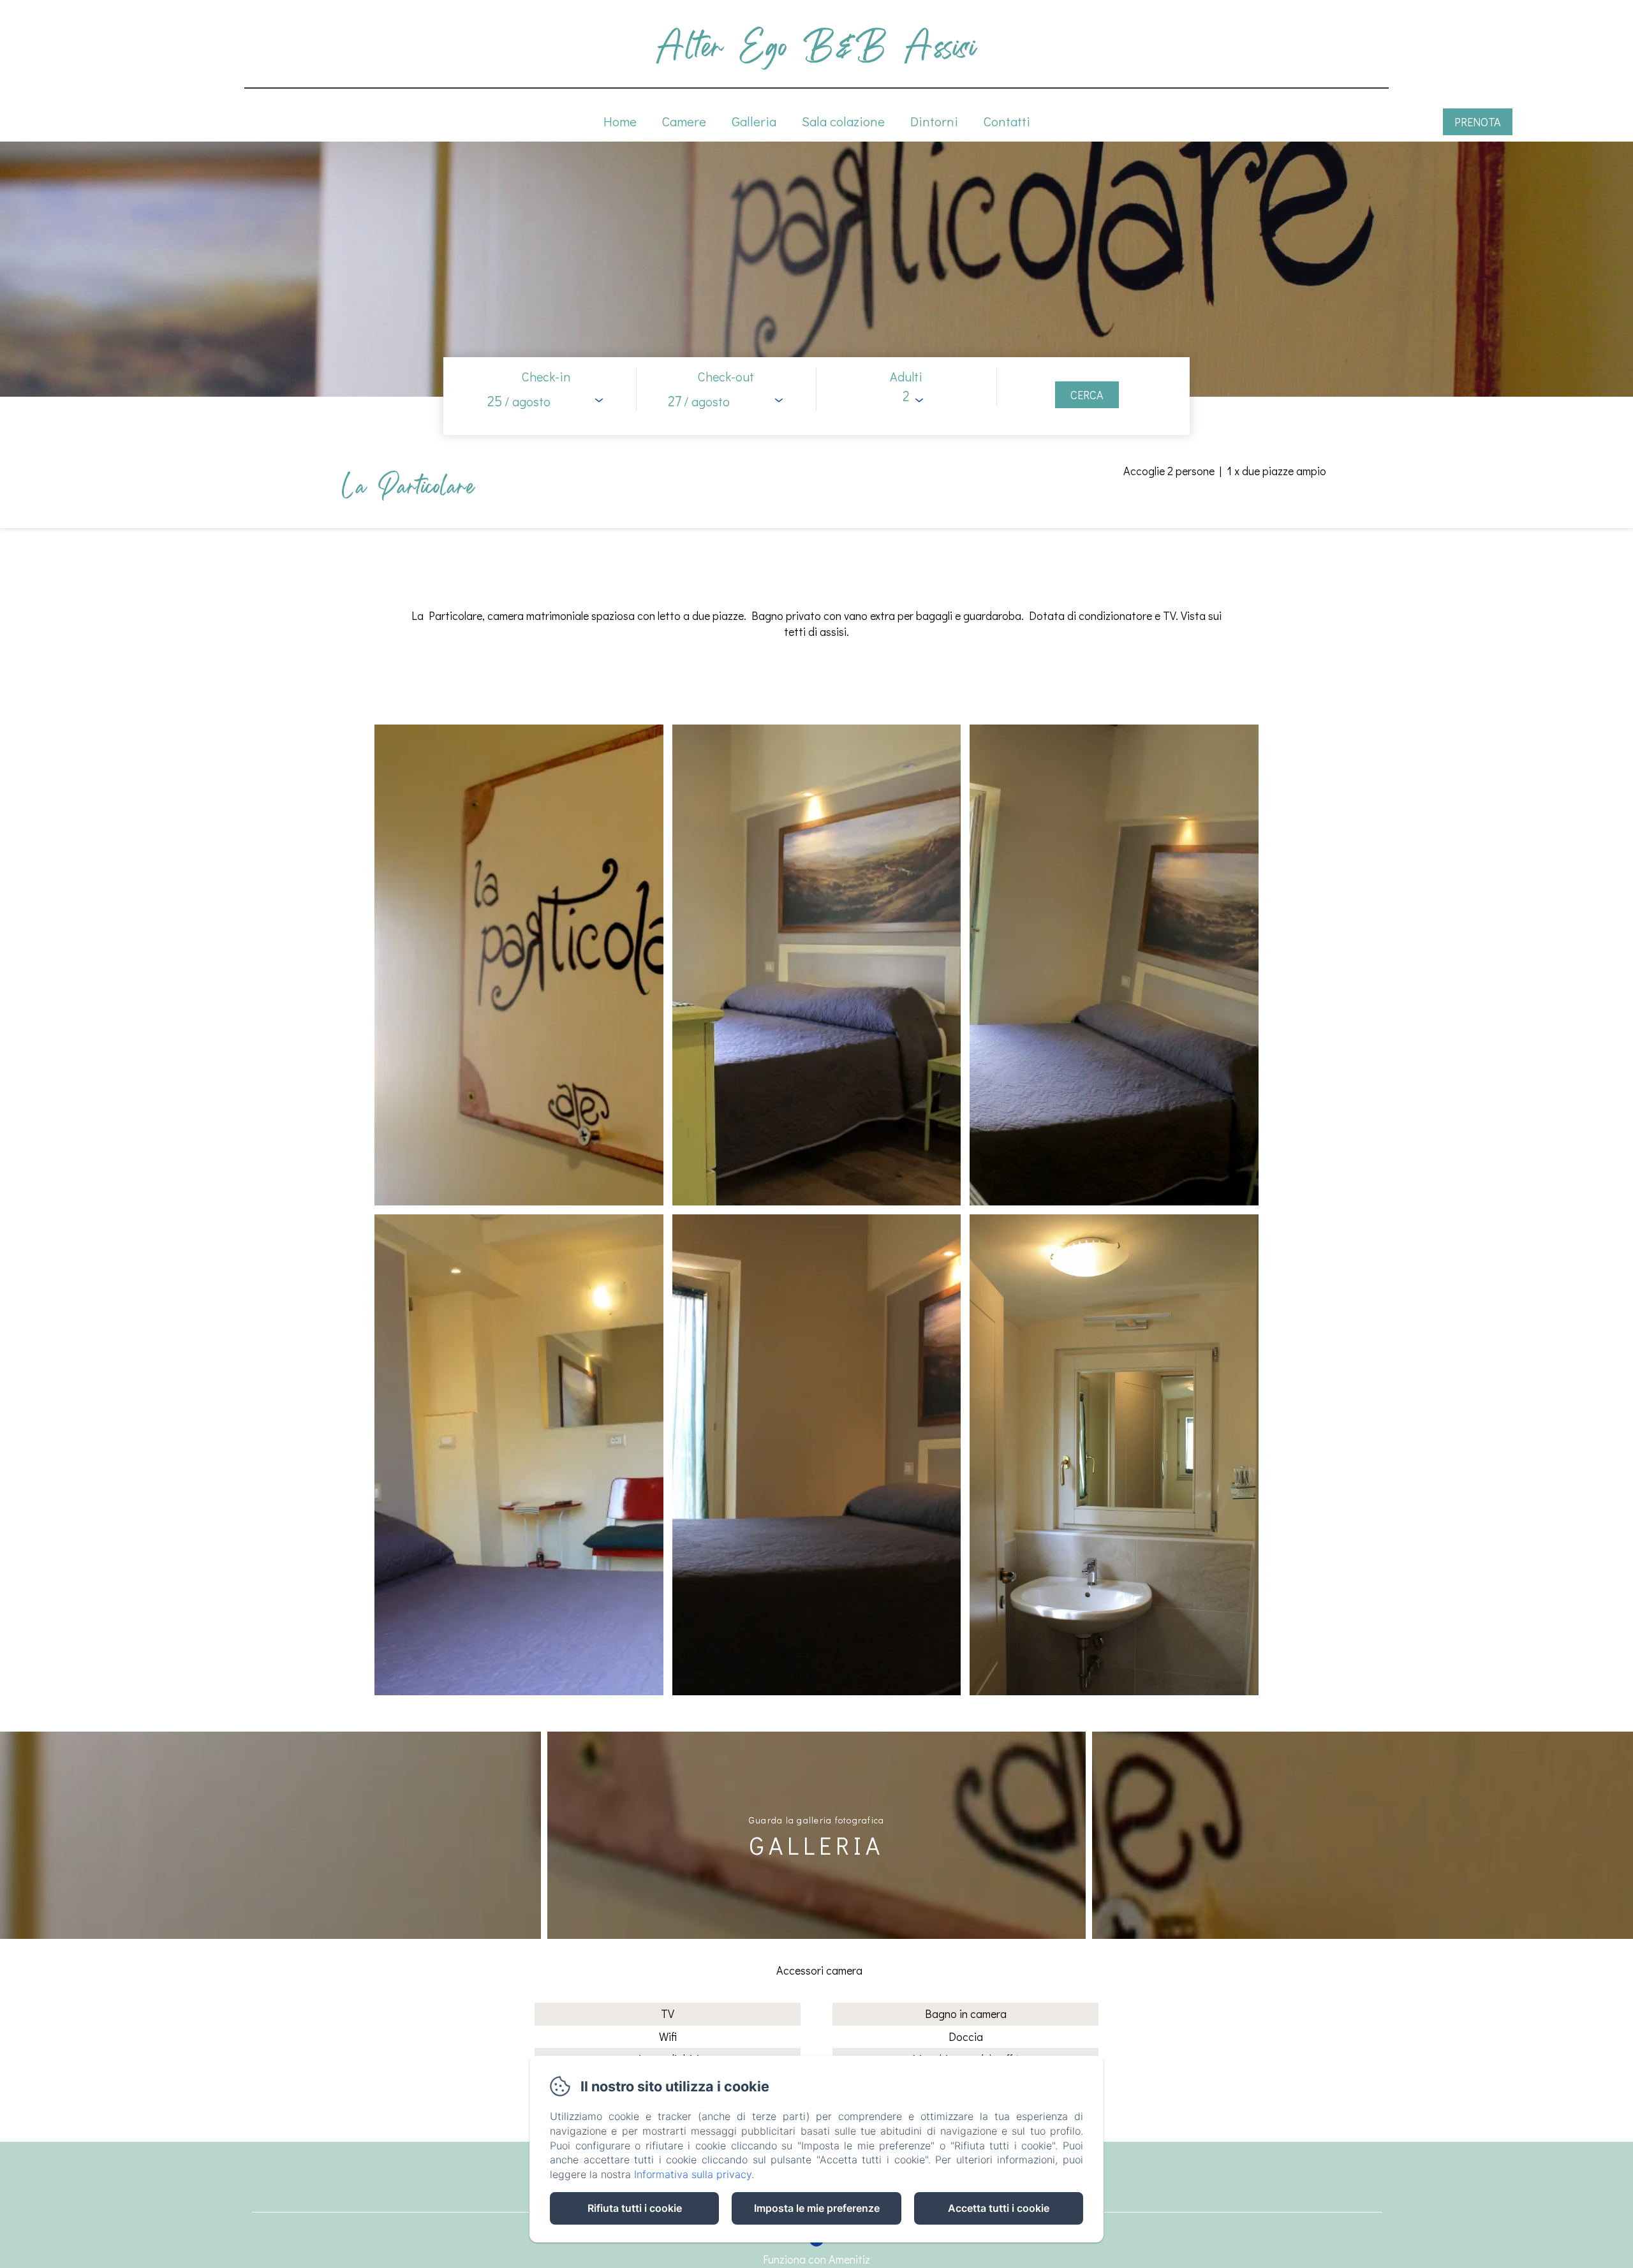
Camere (684, 121)
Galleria (754, 121)
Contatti (1007, 121)
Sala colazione (843, 121)
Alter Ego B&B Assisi (816, 46)
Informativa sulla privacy (693, 2174)
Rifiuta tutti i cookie (635, 2208)
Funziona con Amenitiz (816, 2259)
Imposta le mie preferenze (817, 2208)
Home (620, 121)
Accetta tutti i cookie (999, 2208)
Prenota (1478, 122)
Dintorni (934, 121)
